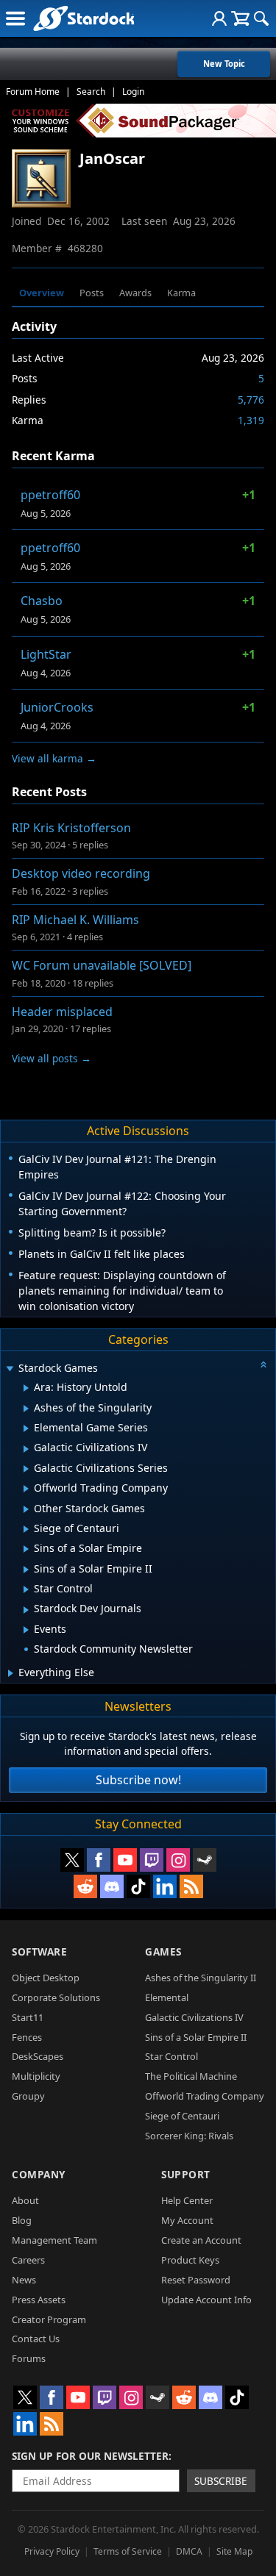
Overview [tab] (42, 293)
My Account (187, 2220)
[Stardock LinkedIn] (165, 1886)
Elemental (167, 1997)
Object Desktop (46, 1978)
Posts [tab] (92, 293)
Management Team (54, 2240)
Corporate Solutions (56, 1997)
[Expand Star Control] (26, 1589)
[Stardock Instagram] (178, 1860)
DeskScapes (38, 2056)
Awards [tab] (135, 293)
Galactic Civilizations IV (194, 2017)
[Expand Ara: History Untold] (26, 1388)
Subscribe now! (138, 1780)
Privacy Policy (52, 2551)
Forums (29, 2358)
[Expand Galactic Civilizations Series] (26, 1469)
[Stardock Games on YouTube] (125, 1860)
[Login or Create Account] (219, 18)
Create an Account (201, 2240)
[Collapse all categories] (263, 1364)
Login (133, 92)
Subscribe (221, 2481)
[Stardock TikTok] (138, 1886)
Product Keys (190, 2260)
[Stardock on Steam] (205, 1860)
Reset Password (196, 2280)
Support (186, 2174)
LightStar (46, 654)
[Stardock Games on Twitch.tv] (152, 1860)
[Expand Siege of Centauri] (26, 1529)
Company (39, 2174)
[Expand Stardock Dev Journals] (26, 1610)
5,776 (251, 400)
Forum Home (33, 92)
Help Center (187, 2200)
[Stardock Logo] (84, 18)
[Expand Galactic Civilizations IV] (26, 1449)
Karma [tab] (181, 293)
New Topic (224, 64)
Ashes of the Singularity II (201, 1978)
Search (91, 92)
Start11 (28, 2017)
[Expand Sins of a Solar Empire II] (26, 1570)
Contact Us (36, 2339)
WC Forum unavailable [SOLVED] (102, 965)
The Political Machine (191, 2076)
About (25, 2200)
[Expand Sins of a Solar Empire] (26, 1549)
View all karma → (54, 758)
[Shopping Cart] (240, 18)
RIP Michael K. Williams (75, 920)
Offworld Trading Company (205, 2096)
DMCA (189, 2551)
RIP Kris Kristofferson (71, 828)
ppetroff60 (50, 495)
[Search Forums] (261, 18)
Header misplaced (62, 1012)
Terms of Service (128, 2551)
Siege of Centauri (182, 2116)
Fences (27, 2037)
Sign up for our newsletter (90, 2456)
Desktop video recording (81, 873)
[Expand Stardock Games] (10, 1369)
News (24, 2280)
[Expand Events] (26, 1630)
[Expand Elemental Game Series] (26, 1428)
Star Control (171, 2056)
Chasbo (42, 601)
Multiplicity (36, 2076)
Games (163, 1951)
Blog (22, 2220)
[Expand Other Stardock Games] (26, 1509)
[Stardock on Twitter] (72, 1860)
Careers (28, 2260)
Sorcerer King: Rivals (189, 2136)
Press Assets (39, 2300)
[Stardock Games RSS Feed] (191, 1886)
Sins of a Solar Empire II (196, 2037)
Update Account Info (206, 2300)
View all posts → (52, 1058)
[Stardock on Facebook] (99, 1860)
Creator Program (49, 2319)
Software (39, 1951)
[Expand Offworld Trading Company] (26, 1489)
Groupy (28, 2096)
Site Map (234, 2551)
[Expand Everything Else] (11, 1673)
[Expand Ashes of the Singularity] (26, 1409)
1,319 (251, 420)
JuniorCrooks (57, 707)
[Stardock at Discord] (112, 1886)
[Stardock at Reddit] (85, 1886)
